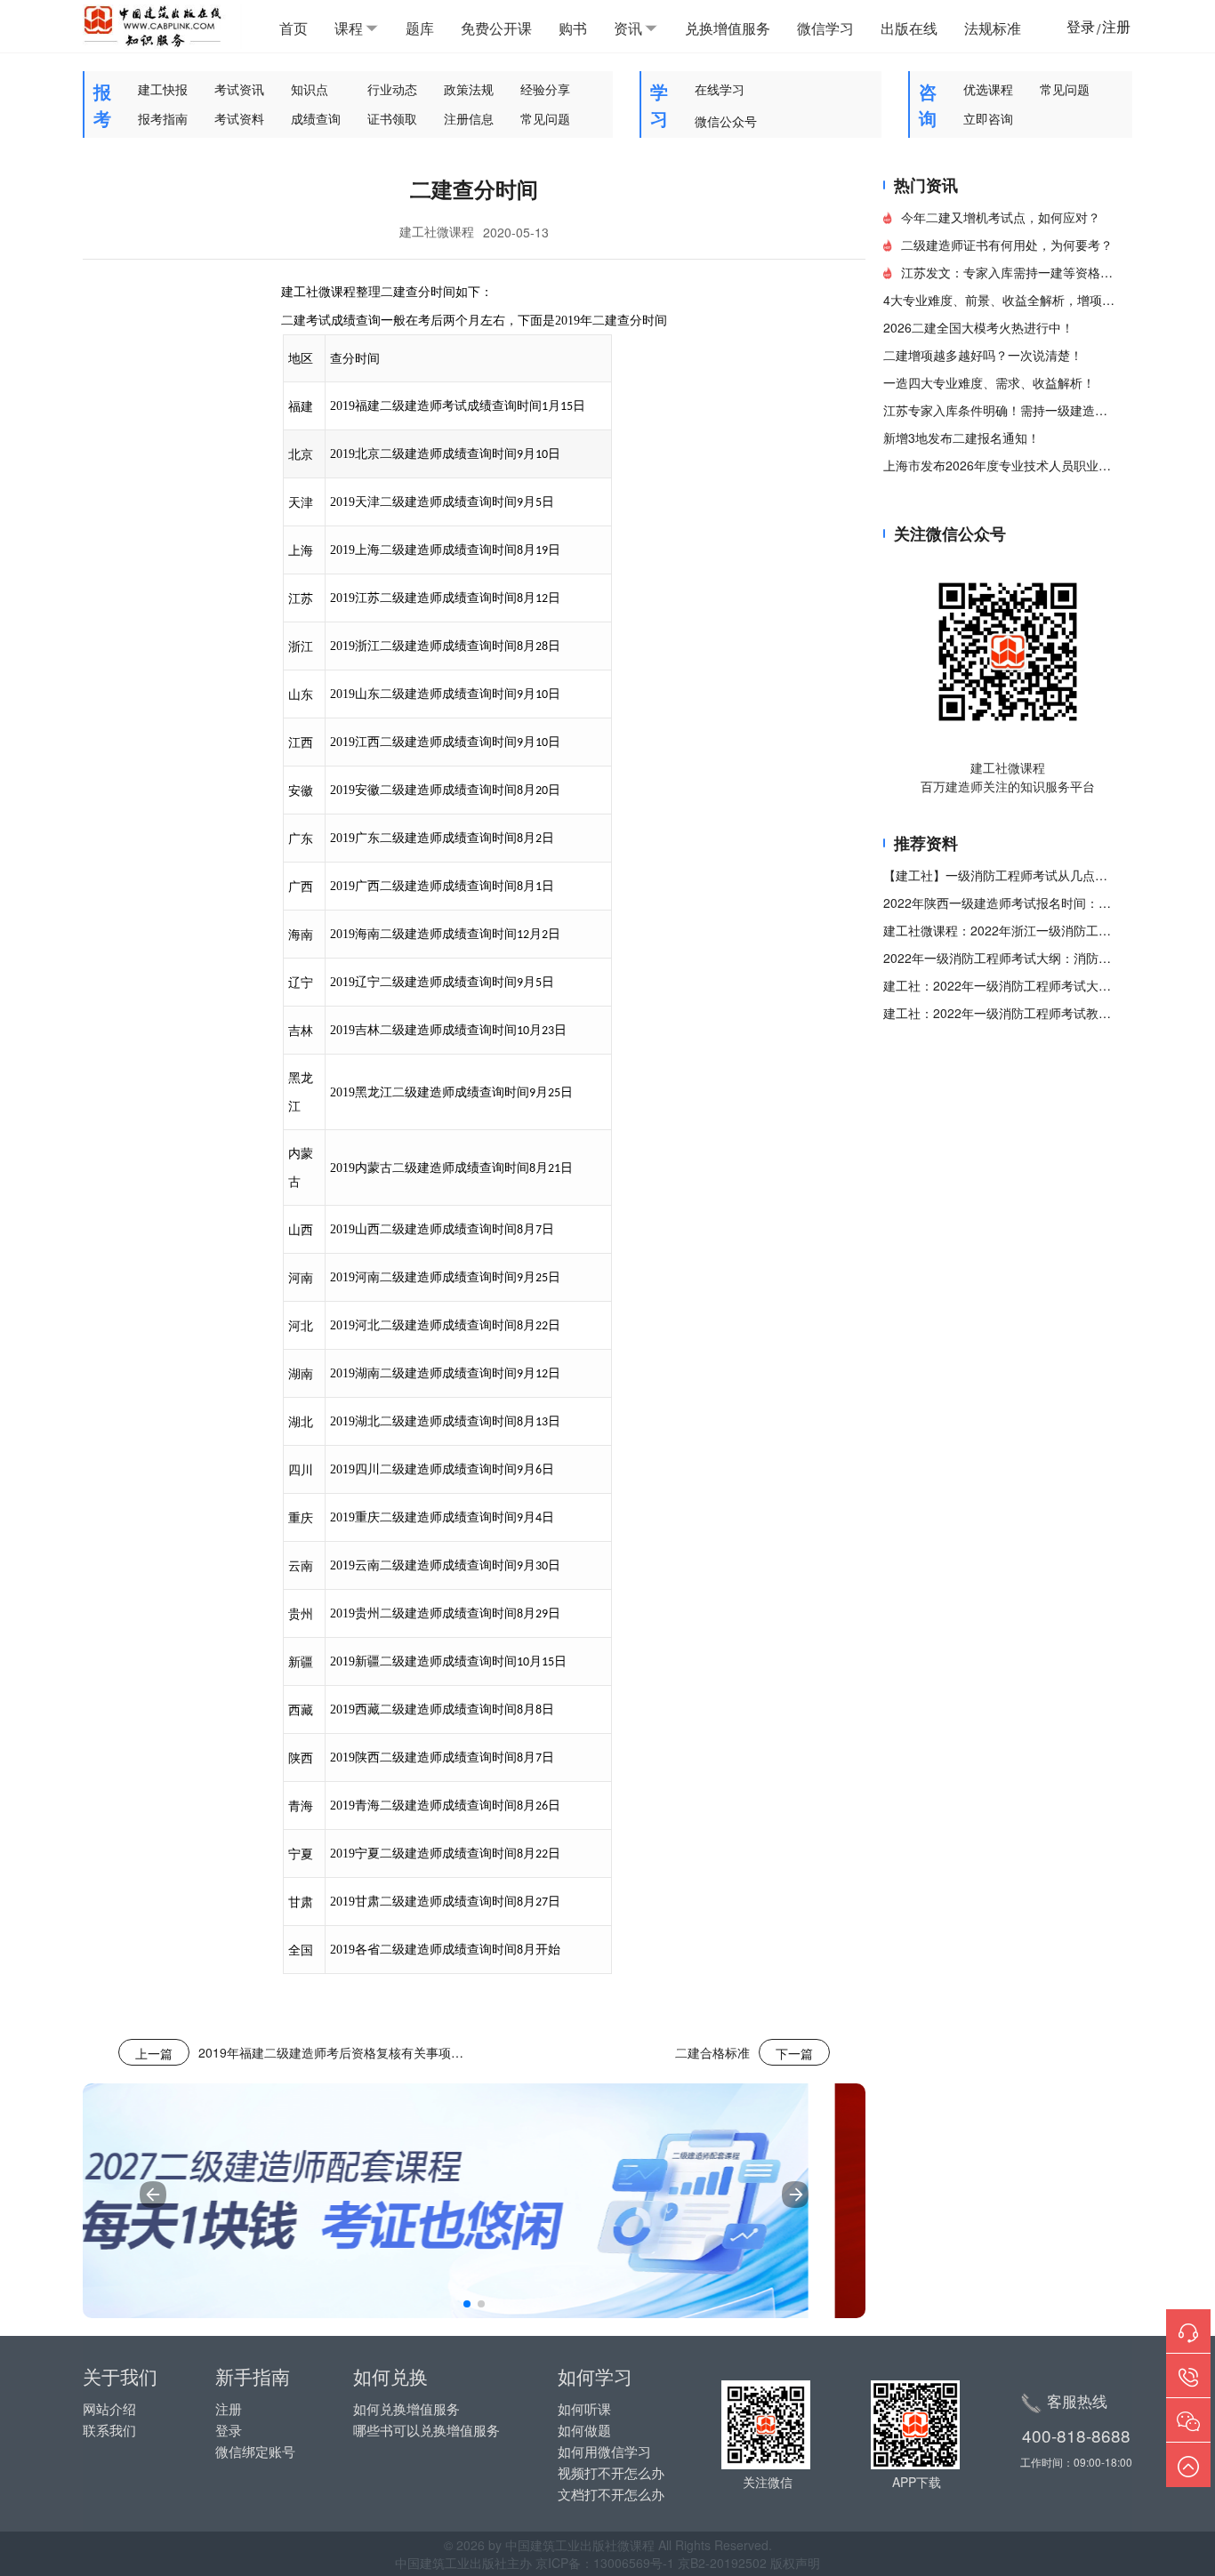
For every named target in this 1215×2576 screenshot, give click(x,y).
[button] (467, 2304)
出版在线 (909, 28)
